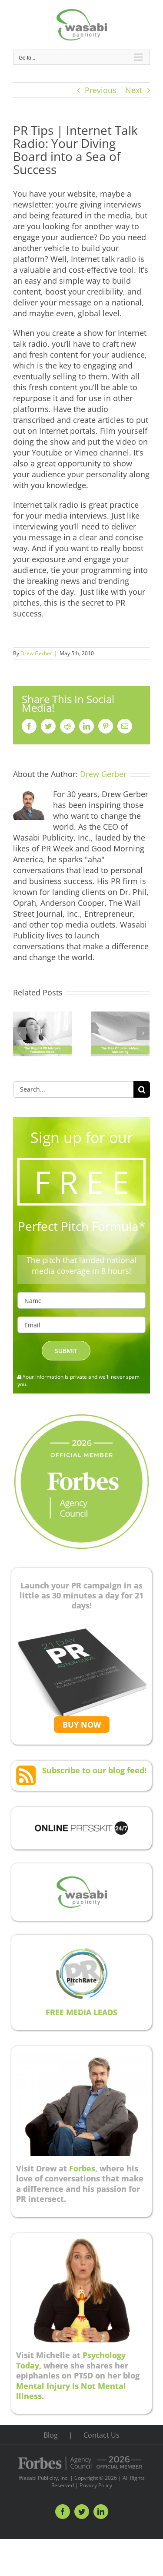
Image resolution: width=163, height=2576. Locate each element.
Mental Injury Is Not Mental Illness (71, 2391)
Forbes (82, 2168)
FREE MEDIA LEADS (81, 2012)
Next (134, 90)
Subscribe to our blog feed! (94, 1770)
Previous (101, 90)
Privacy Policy (96, 2485)
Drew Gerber (36, 653)
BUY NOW (82, 1725)
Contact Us (101, 2435)
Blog (51, 2435)
